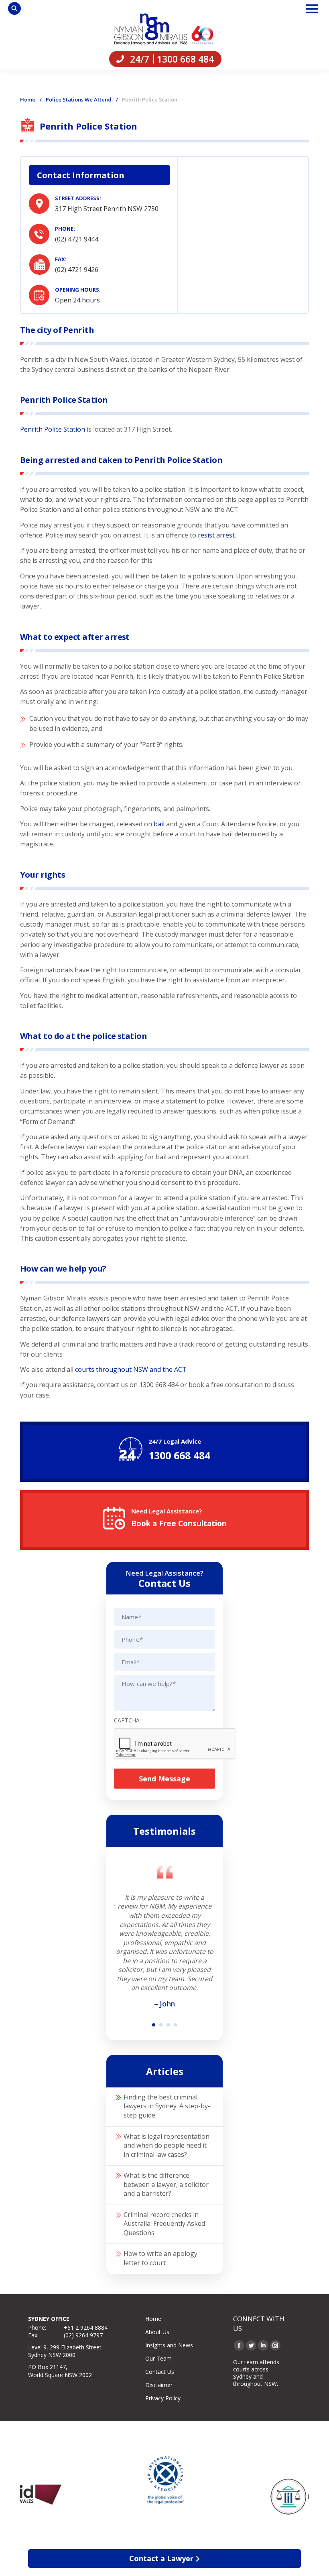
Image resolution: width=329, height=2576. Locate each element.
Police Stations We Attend (79, 99)
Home (28, 99)
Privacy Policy (163, 2398)
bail (159, 824)
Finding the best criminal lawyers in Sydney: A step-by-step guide (167, 2106)
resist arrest (216, 535)
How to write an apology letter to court (160, 2258)
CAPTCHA (127, 1720)
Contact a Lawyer (161, 2558)
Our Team (158, 2358)
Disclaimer (159, 2385)
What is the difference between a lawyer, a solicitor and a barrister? (166, 2184)
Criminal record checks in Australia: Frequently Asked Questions (164, 2224)
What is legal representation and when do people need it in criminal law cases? (167, 2145)
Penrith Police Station (53, 429)
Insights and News (169, 2345)
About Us (157, 2332)
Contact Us (160, 2372)
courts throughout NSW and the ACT (131, 1369)
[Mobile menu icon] (312, 9)
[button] (154, 2025)
